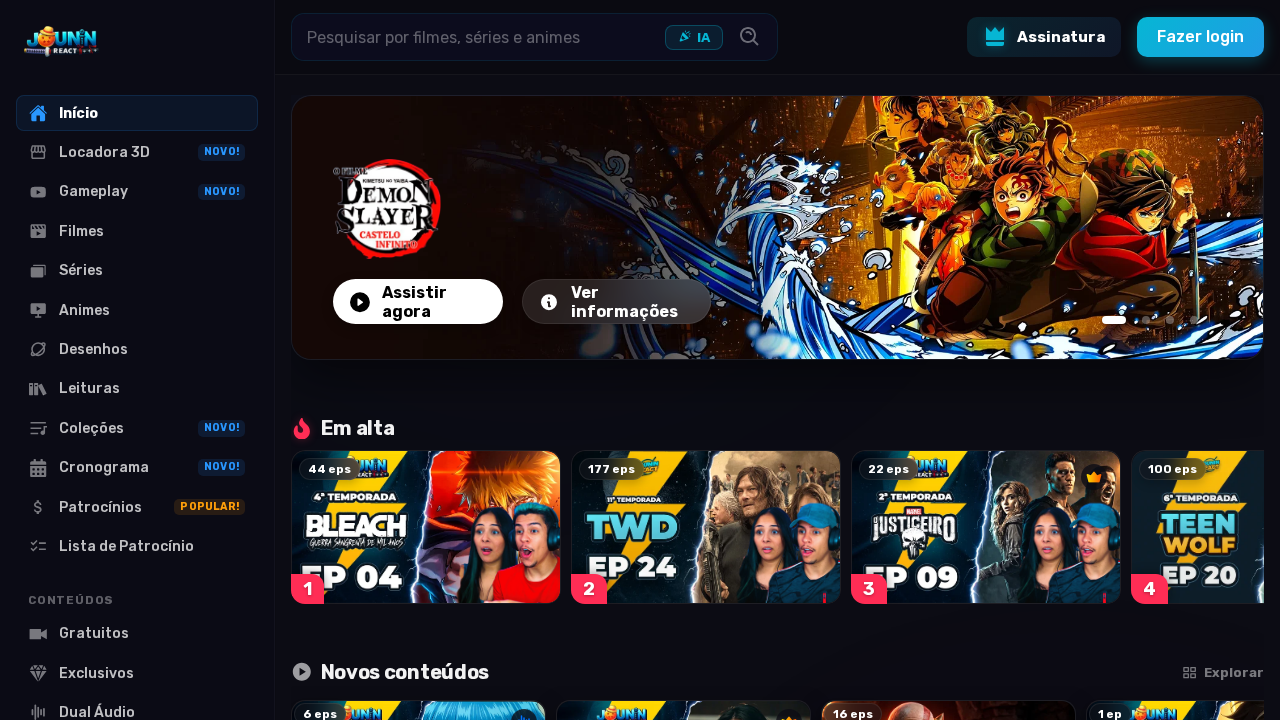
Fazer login (1200, 36)
